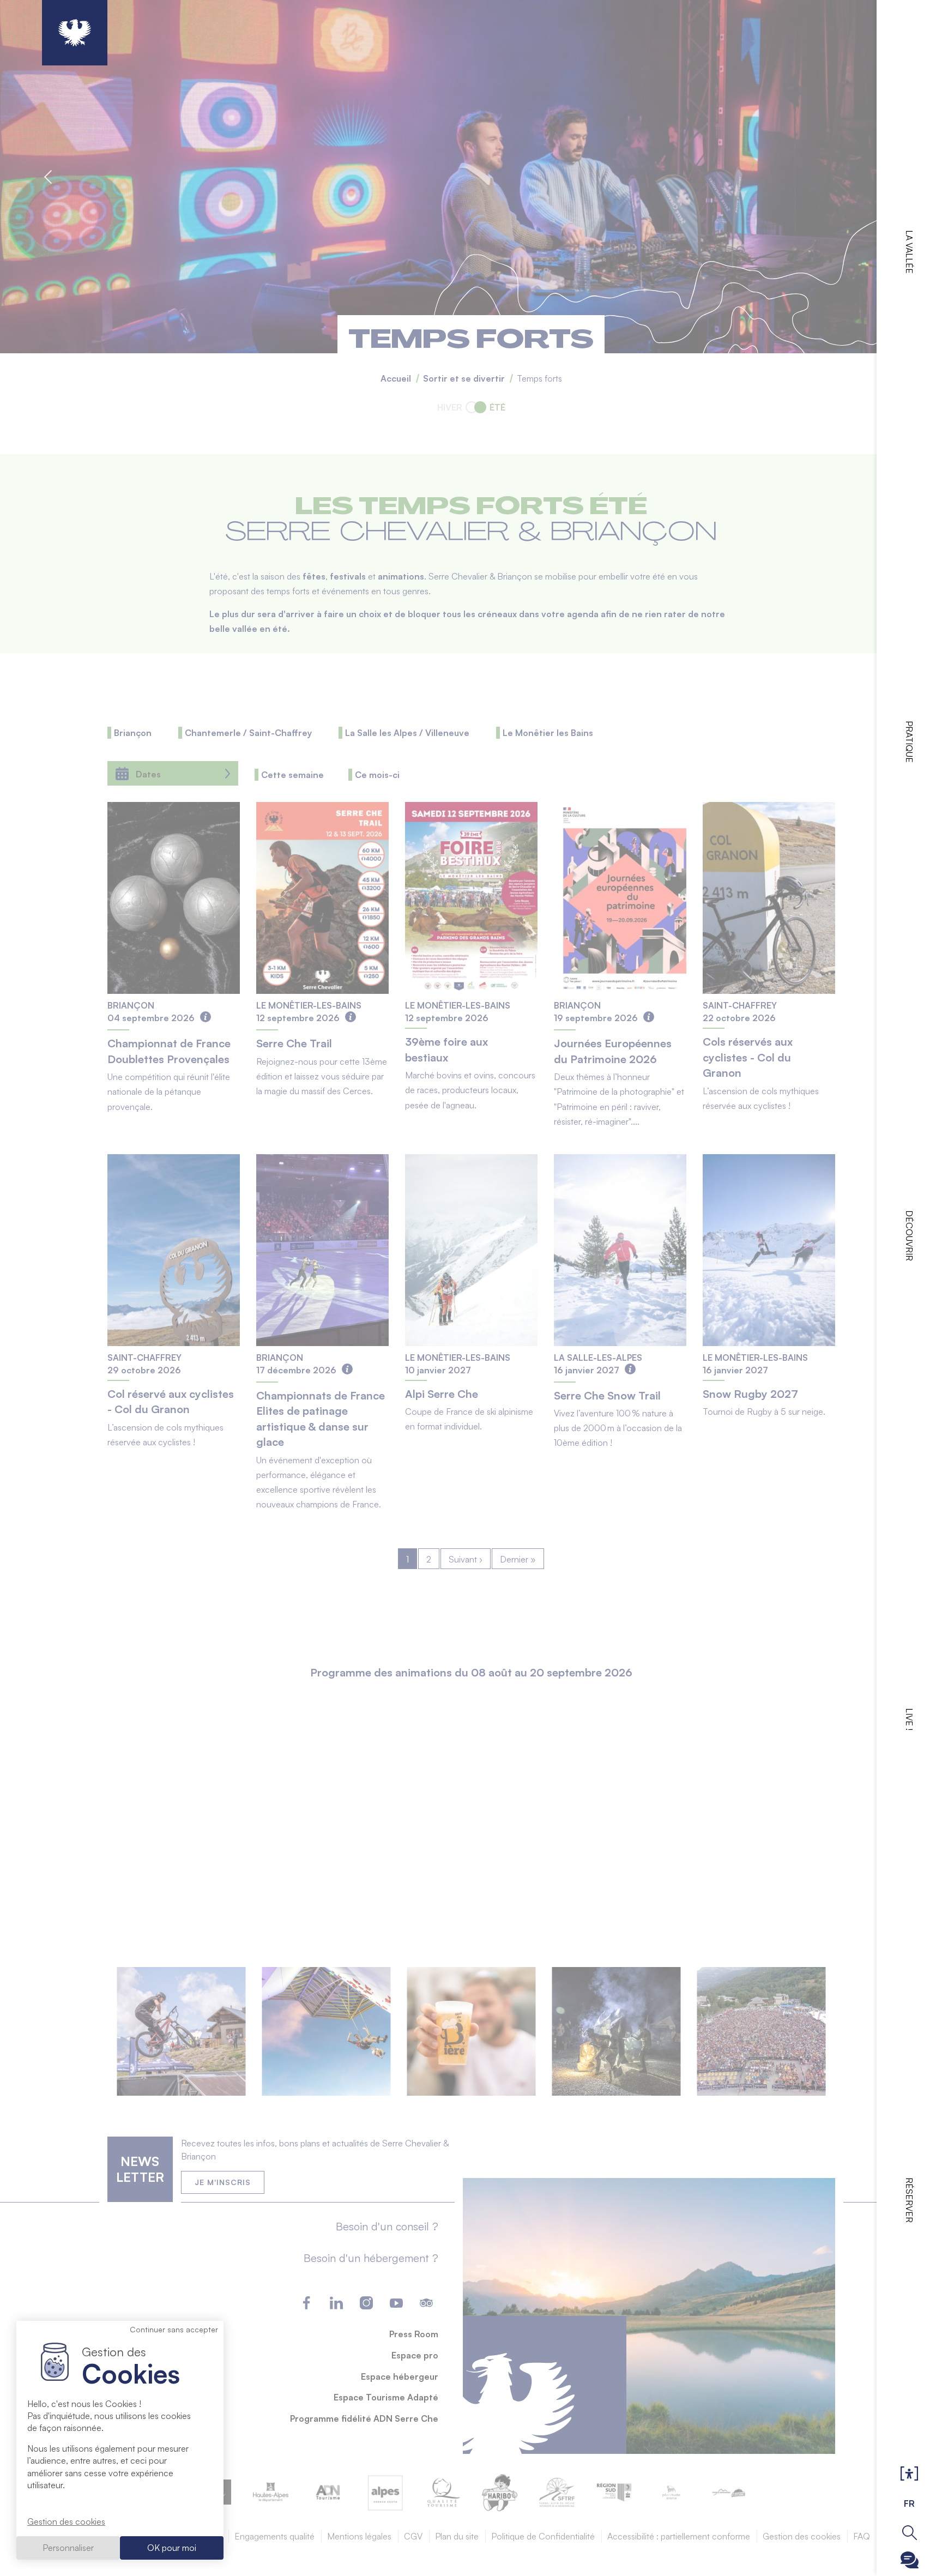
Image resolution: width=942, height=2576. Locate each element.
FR (909, 2503)
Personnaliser (68, 2548)
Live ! (909, 1719)
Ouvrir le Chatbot (910, 2560)
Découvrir (909, 1236)
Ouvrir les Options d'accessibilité (909, 2474)
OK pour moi (172, 2548)
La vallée (909, 252)
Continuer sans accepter (174, 2329)
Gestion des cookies (66, 2521)
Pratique (909, 742)
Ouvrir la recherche (910, 2533)
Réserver (909, 2200)
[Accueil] (75, 33)
